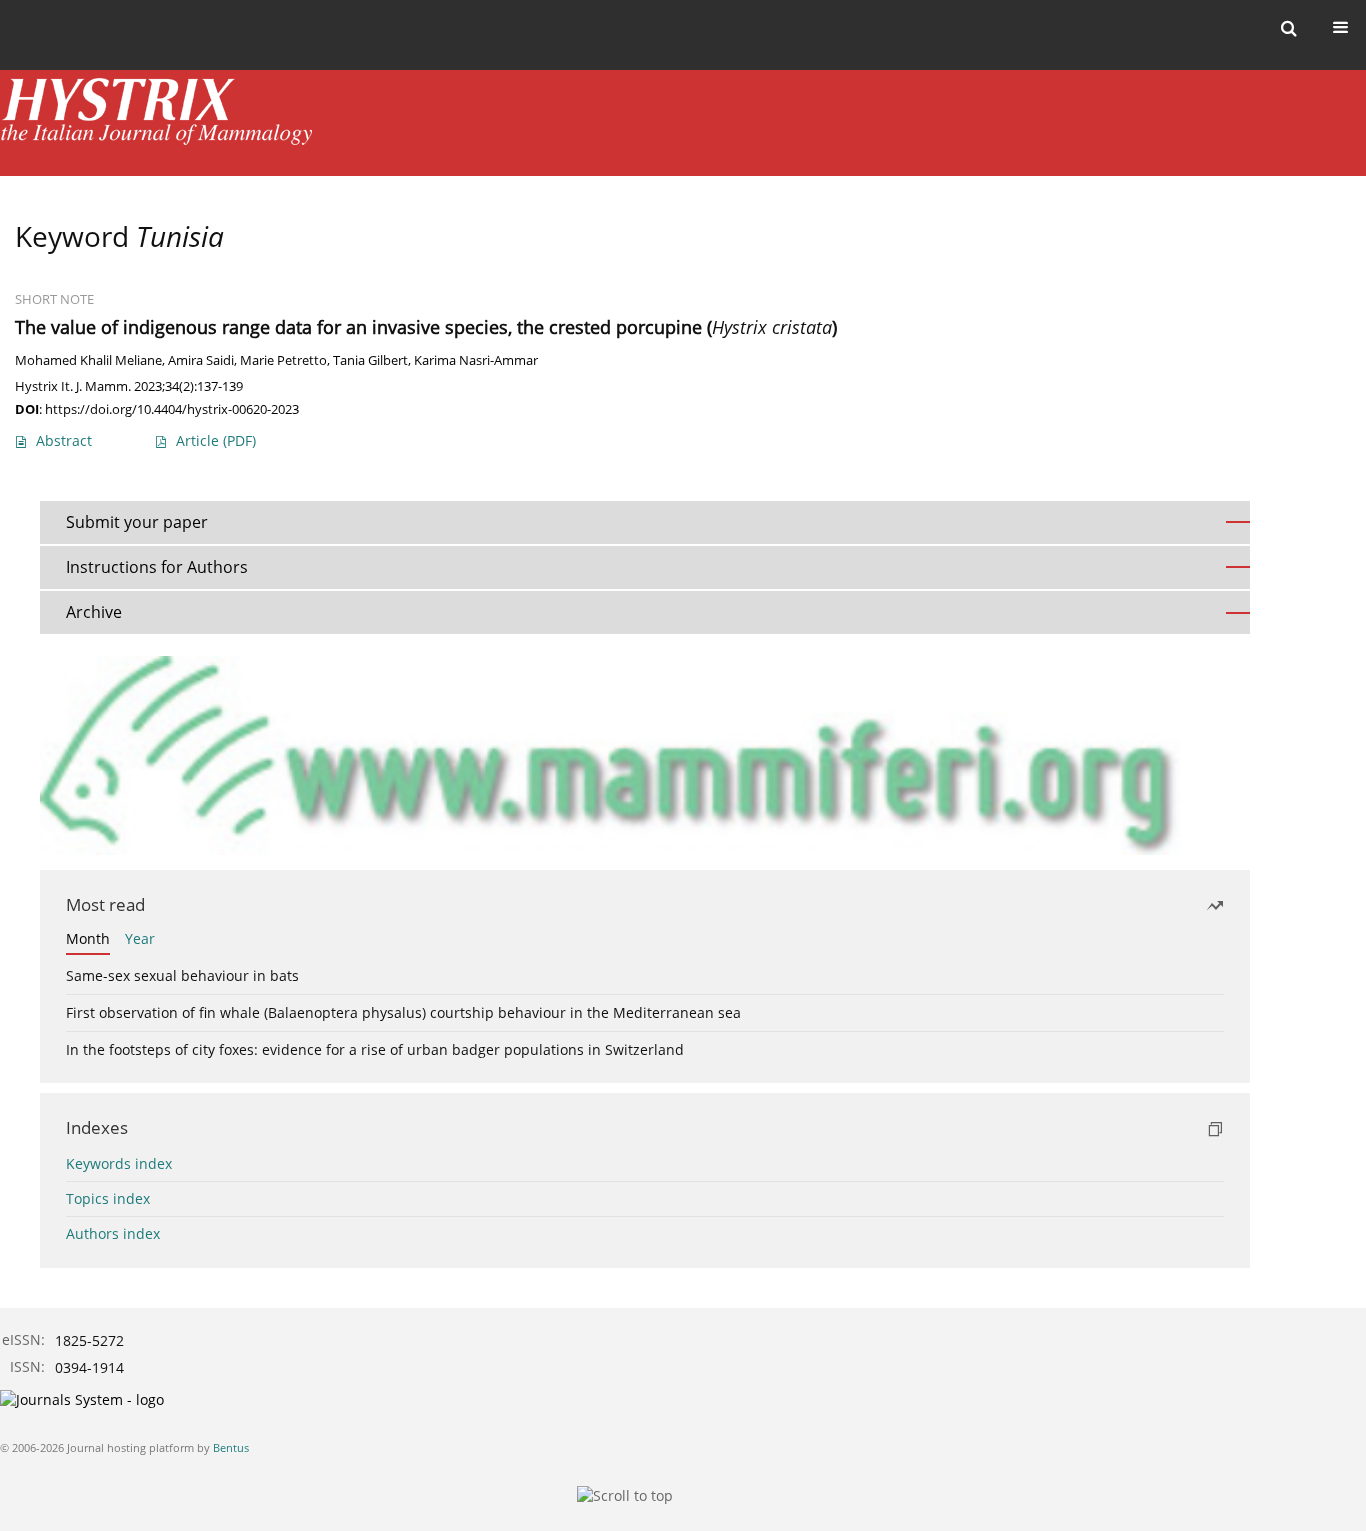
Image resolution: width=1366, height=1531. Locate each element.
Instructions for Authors (157, 567)
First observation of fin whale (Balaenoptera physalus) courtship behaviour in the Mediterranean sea (403, 1012)
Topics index (108, 1198)
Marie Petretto (283, 360)
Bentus (231, 1447)
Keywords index (119, 1163)
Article (216, 440)
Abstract (64, 440)
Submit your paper (137, 522)
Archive (94, 612)
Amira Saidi (201, 360)
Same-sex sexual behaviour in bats (182, 975)
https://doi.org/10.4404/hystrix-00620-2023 (172, 409)
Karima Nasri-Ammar (476, 360)
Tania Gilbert (370, 360)
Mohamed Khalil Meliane (88, 360)
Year (140, 938)
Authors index (113, 1233)
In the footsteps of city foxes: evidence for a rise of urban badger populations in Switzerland (375, 1049)
